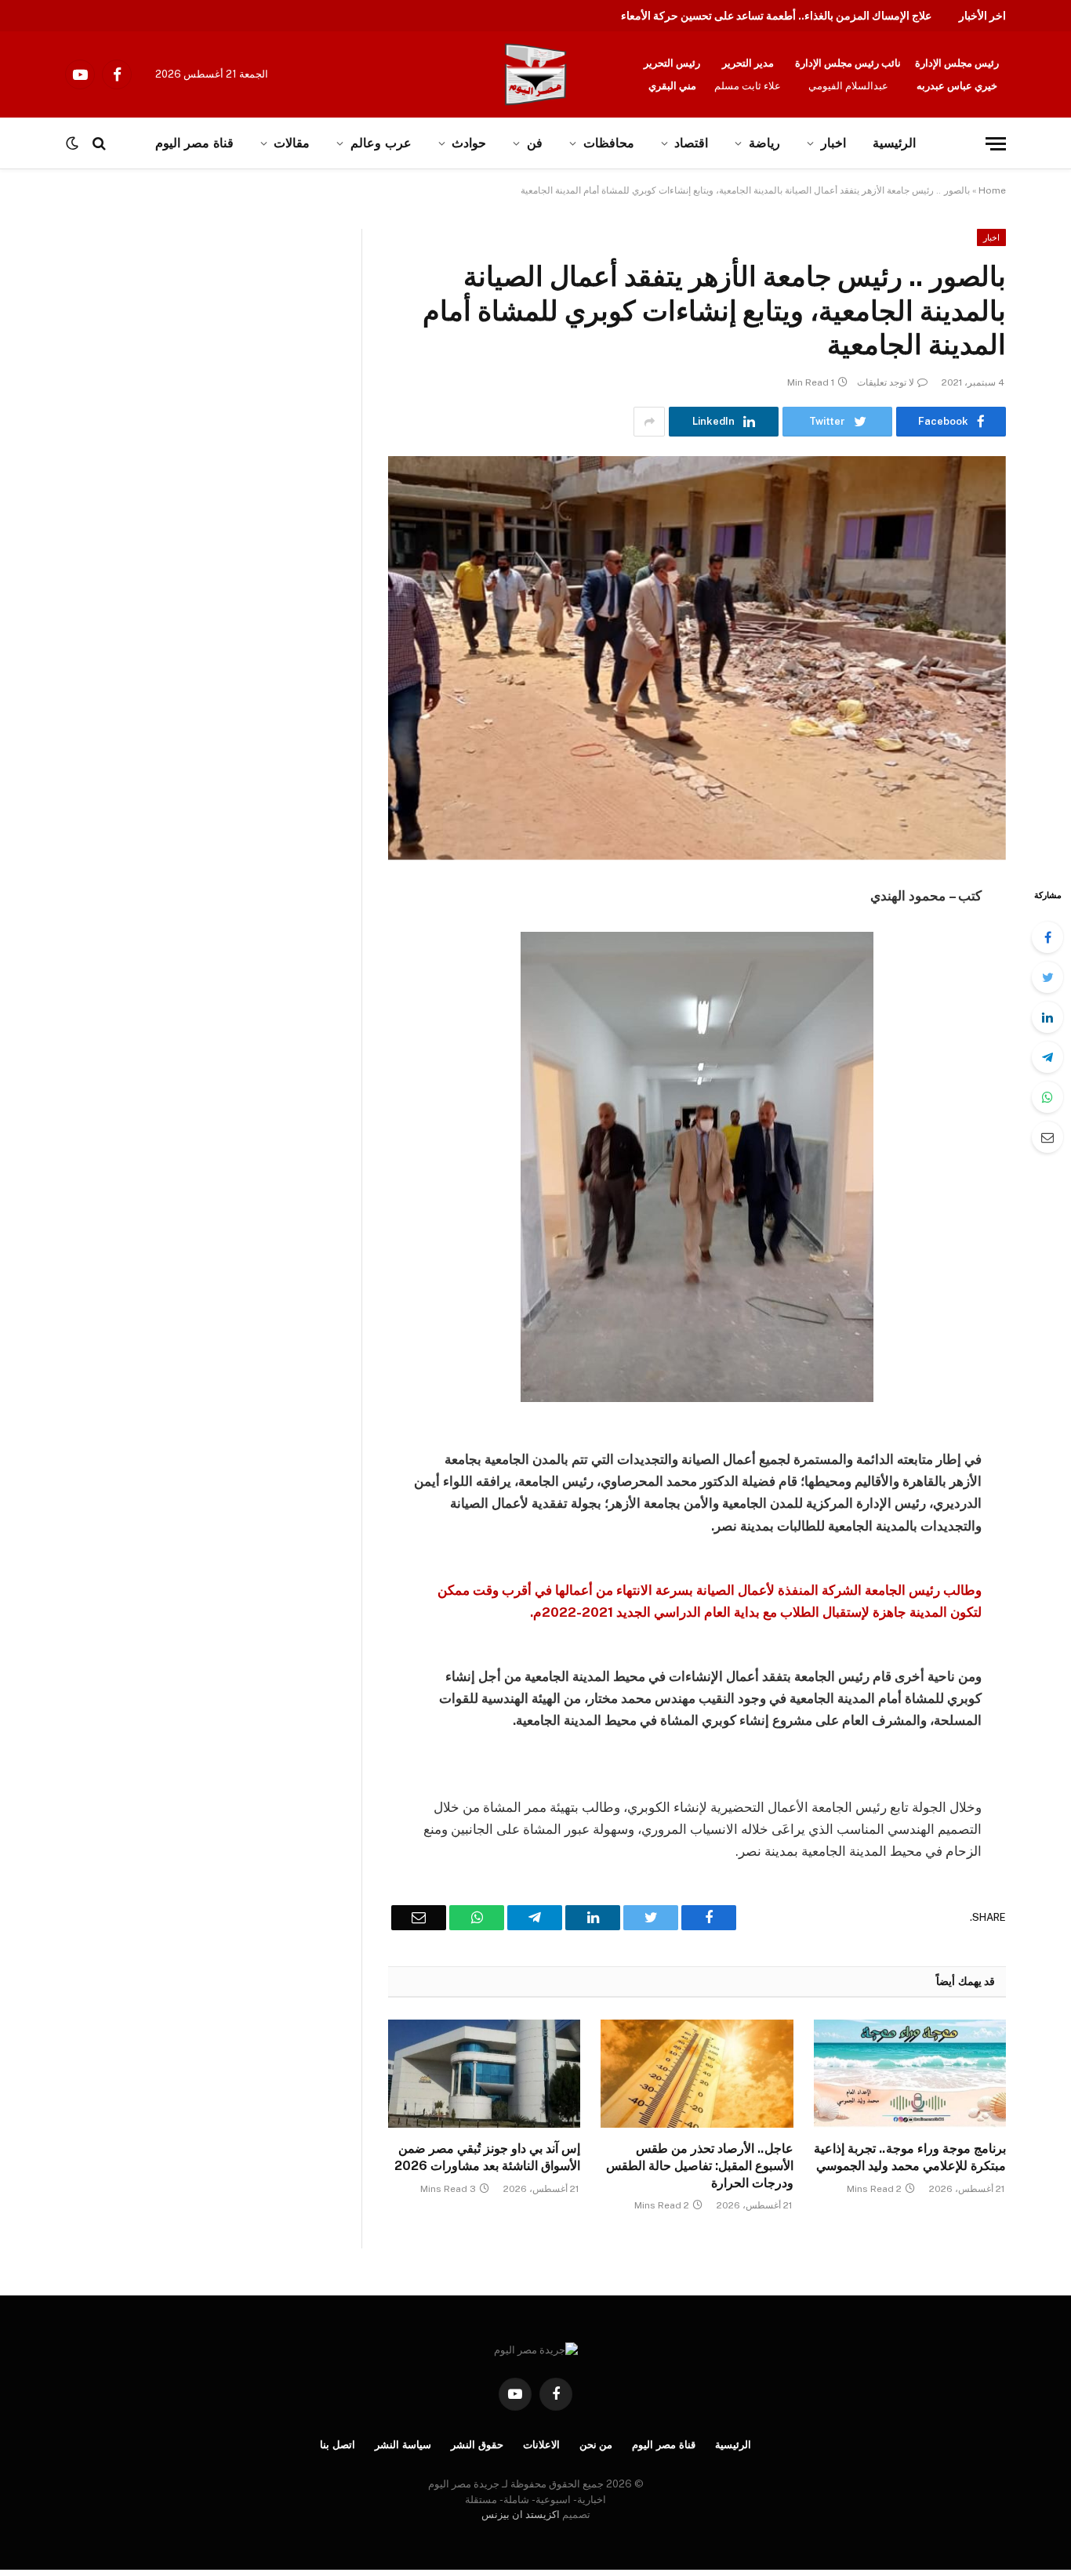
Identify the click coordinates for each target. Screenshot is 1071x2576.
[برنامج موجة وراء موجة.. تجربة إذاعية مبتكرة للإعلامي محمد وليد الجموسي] (910, 2074)
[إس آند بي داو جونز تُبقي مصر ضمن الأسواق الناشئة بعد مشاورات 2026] (484, 2074)
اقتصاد (691, 143)
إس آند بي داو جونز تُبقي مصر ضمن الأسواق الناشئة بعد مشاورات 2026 (487, 2157)
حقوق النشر (477, 2445)
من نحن (596, 2445)
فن (535, 143)
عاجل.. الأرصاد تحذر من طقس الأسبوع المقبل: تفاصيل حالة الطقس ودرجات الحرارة (699, 2166)
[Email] (1047, 1137)
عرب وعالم (381, 143)
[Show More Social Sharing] (649, 422)
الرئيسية (894, 143)
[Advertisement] (163, 345)
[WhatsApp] (1047, 1097)
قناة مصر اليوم (664, 2445)
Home (992, 190)
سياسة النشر (403, 2445)
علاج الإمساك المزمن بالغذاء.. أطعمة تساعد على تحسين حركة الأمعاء (776, 16)
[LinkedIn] (1047, 1017)
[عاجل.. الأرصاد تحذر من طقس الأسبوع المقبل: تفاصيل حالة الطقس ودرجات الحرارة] (697, 2074)
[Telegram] (1047, 1057)
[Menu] (996, 144)
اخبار (833, 143)
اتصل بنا (338, 2445)
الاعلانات (541, 2445)
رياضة (764, 143)
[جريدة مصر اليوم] (535, 74)
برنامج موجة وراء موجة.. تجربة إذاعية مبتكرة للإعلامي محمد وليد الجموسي (910, 2157)
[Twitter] (1047, 977)
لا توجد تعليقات (886, 382)
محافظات (609, 143)
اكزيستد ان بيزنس (521, 2514)
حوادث (469, 143)
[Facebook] (1047, 937)
